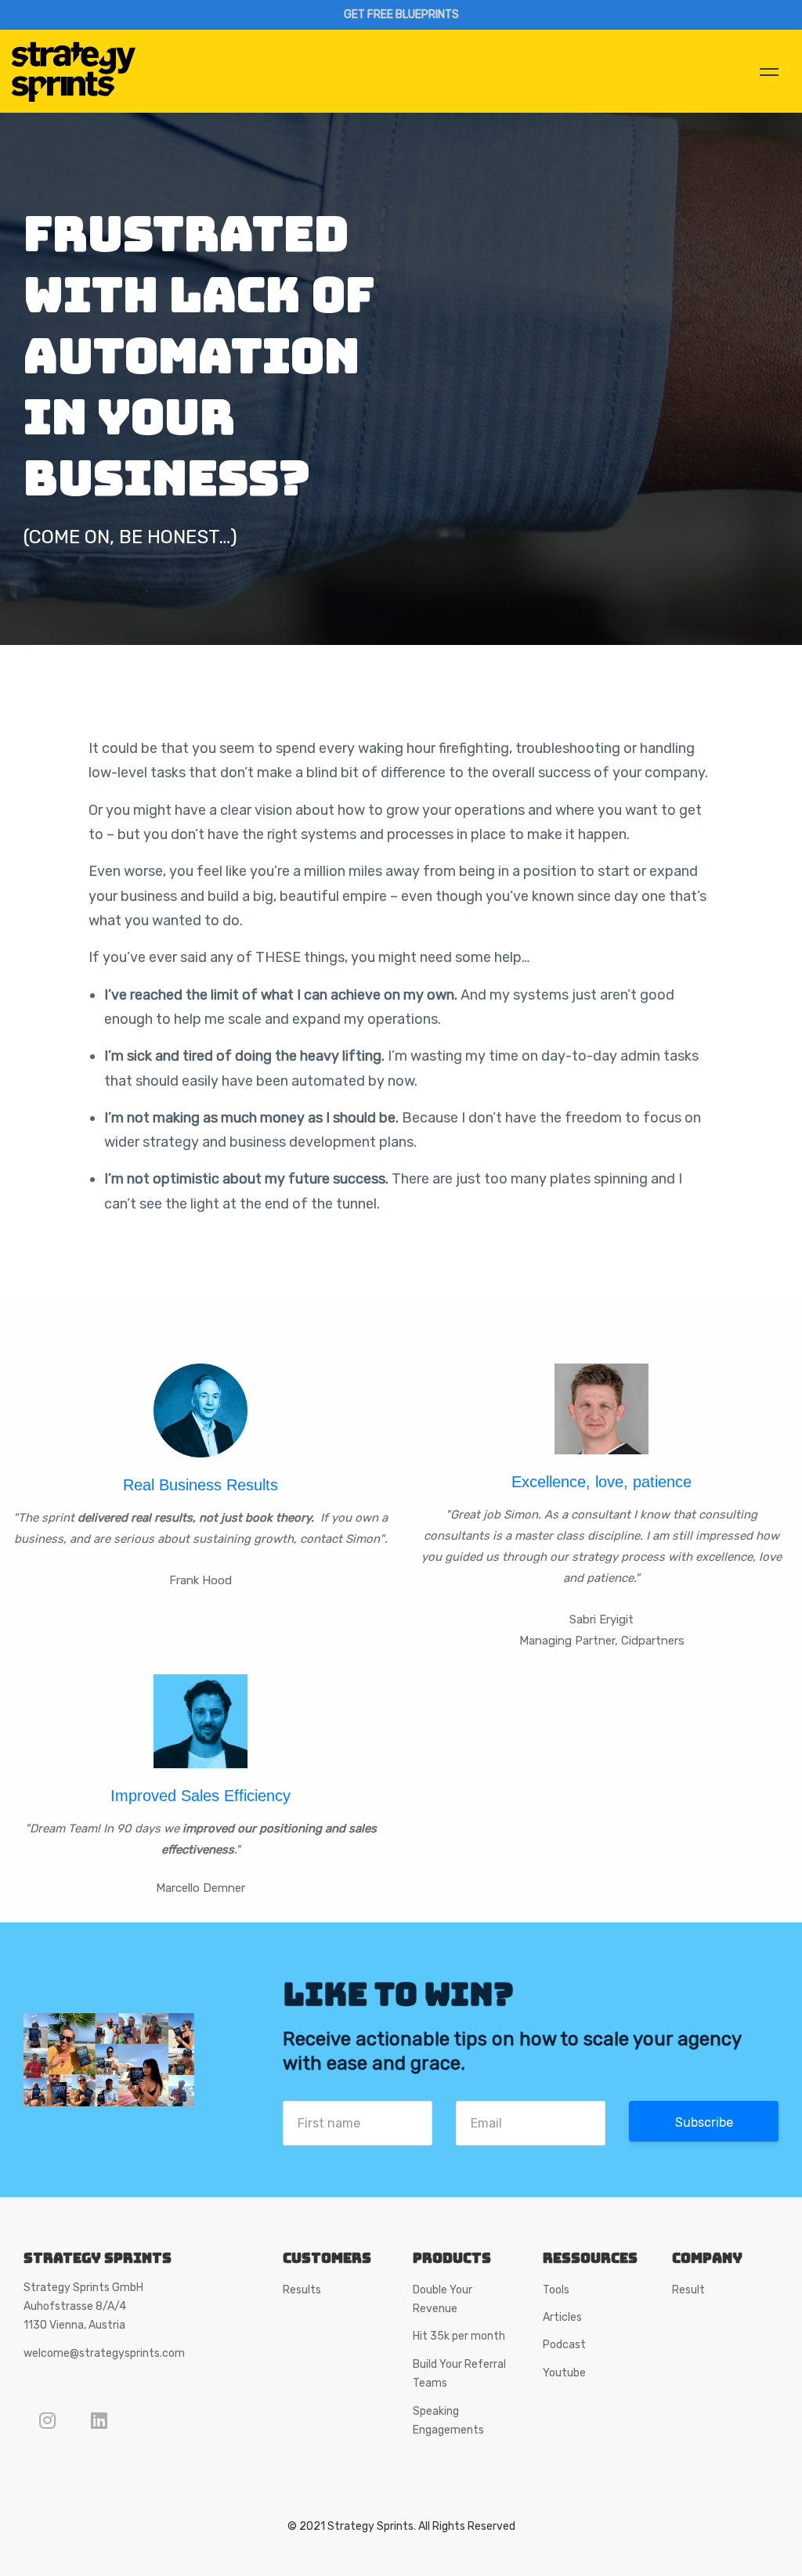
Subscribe (704, 2122)
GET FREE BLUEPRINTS (401, 14)
